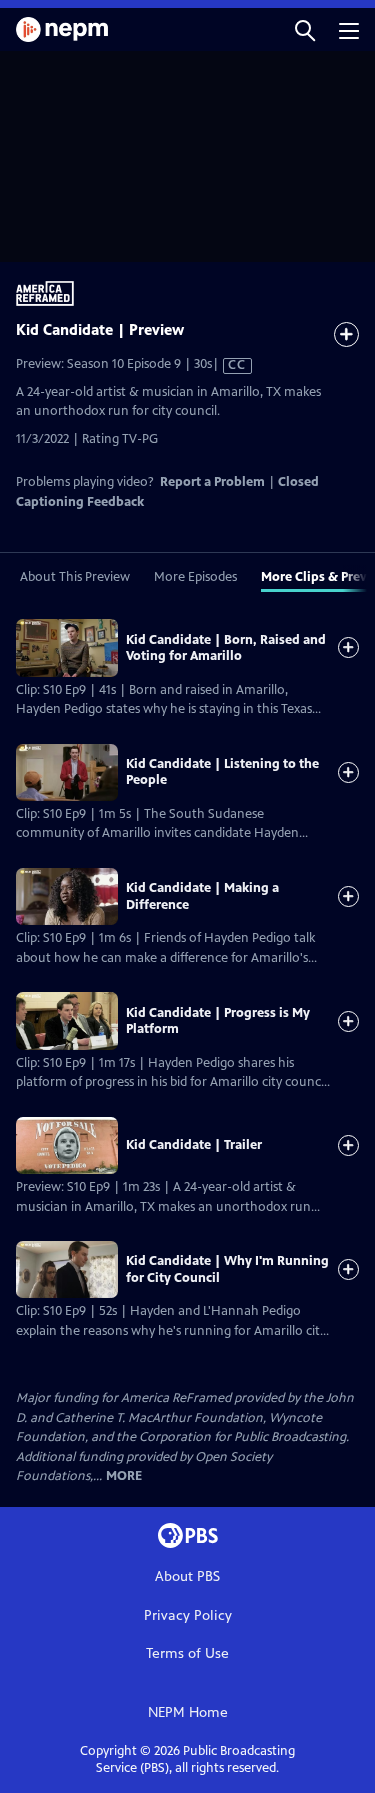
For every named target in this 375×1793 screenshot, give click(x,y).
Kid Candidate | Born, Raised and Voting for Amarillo (226, 648)
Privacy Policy (188, 1615)
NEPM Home (188, 1712)
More (124, 1476)
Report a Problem (212, 482)
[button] (305, 29)
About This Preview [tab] (75, 577)
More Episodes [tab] (195, 577)
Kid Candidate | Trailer (194, 1145)
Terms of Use (187, 1653)
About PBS (187, 1576)
